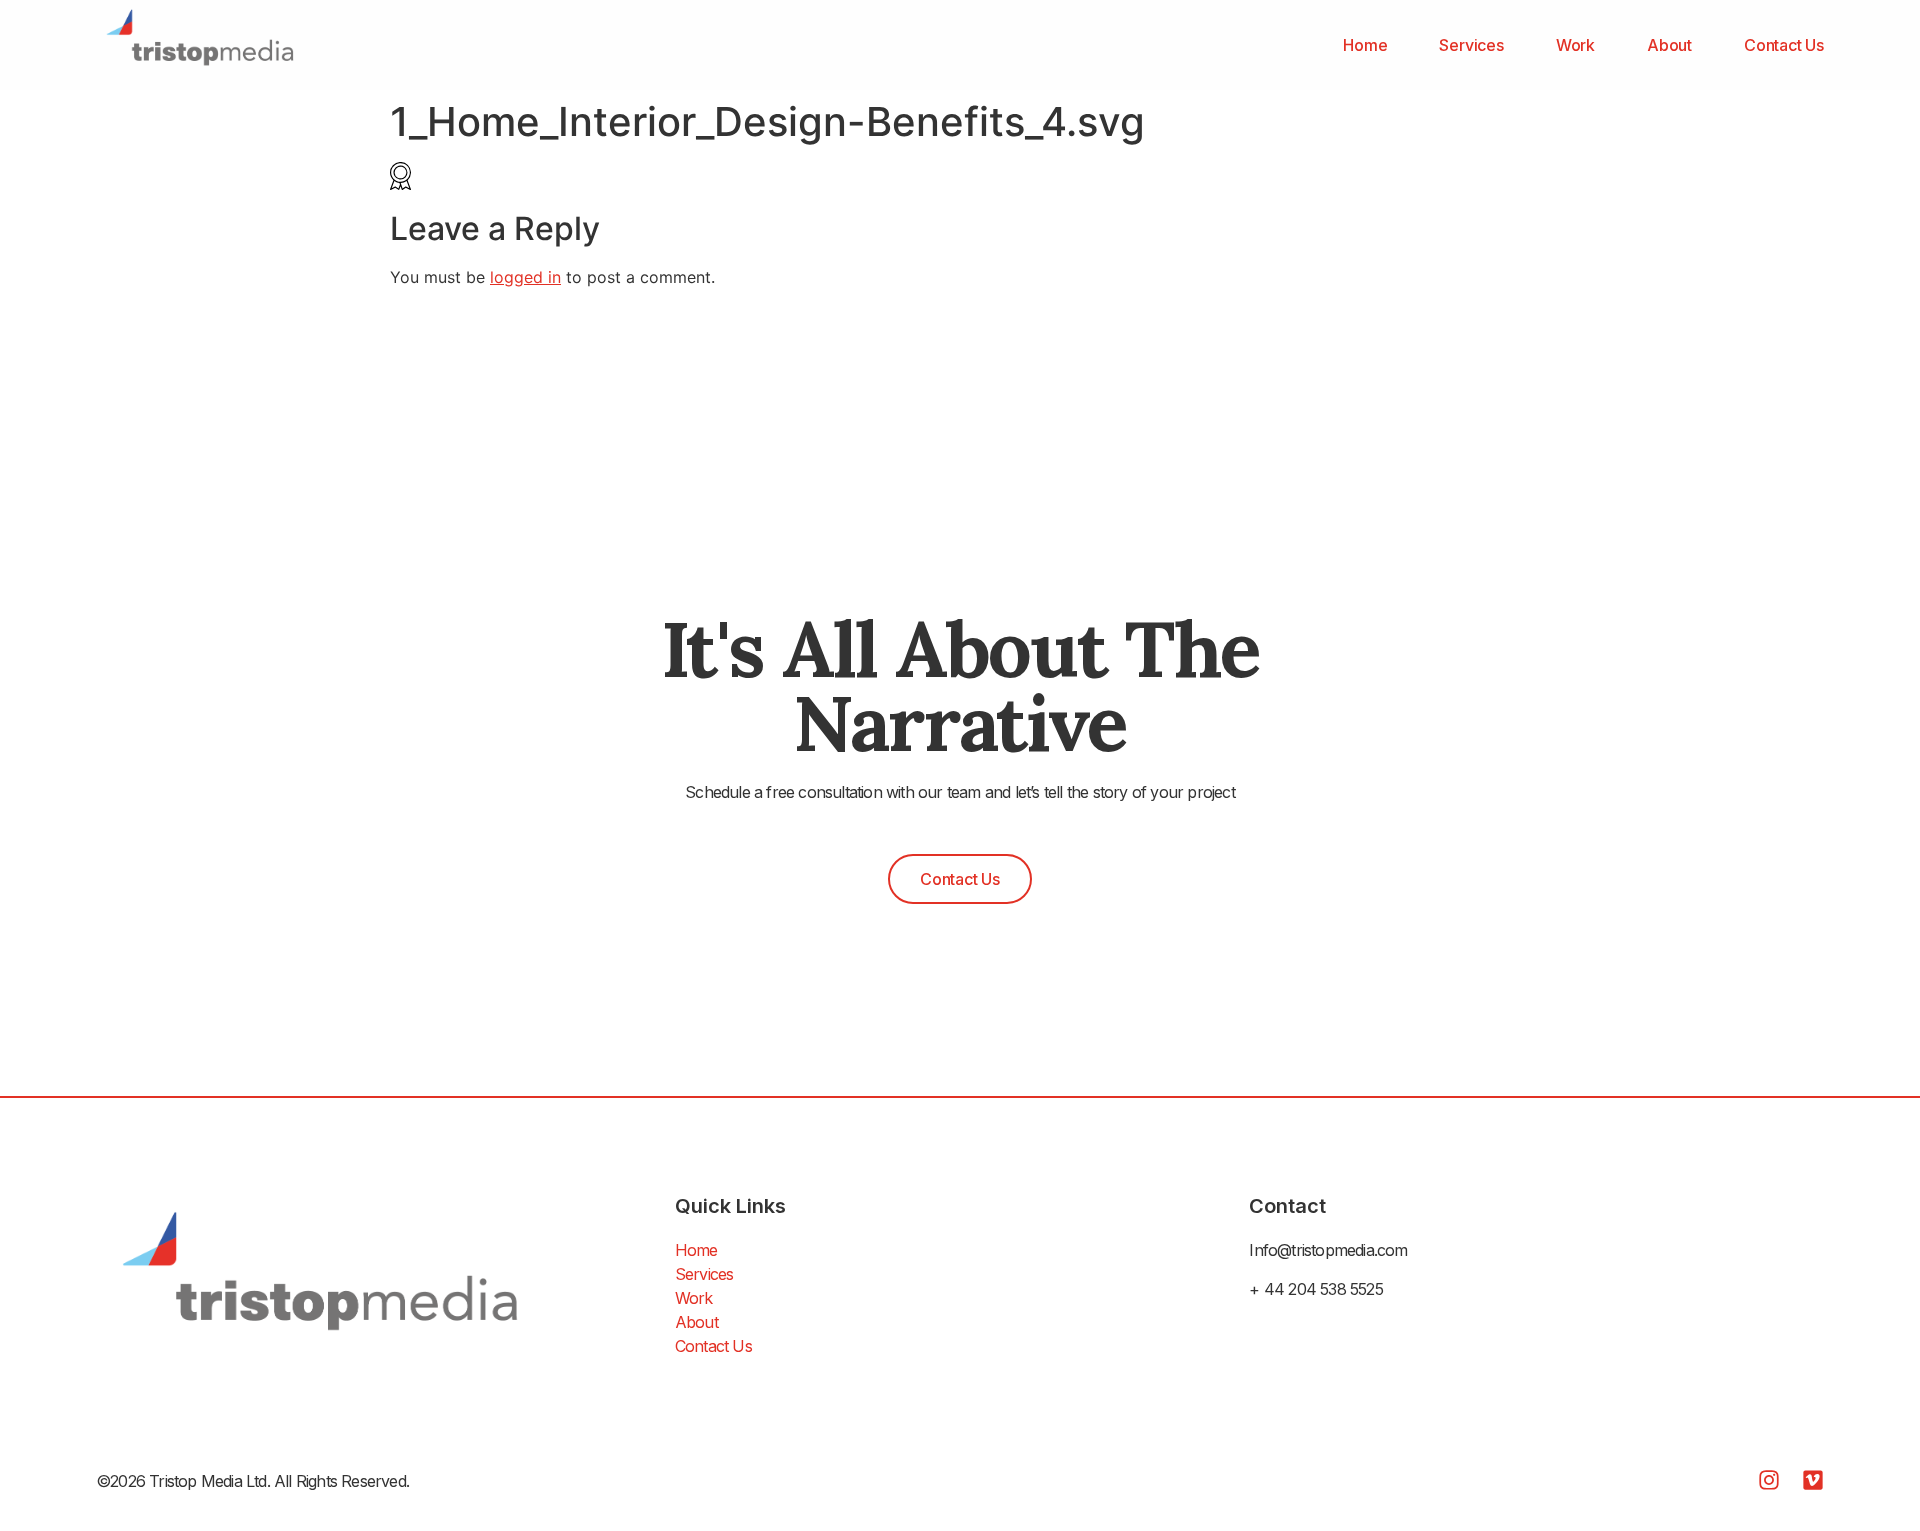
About (1669, 45)
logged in (525, 277)
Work (1575, 45)
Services (1471, 45)
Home (1365, 45)
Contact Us (1784, 45)
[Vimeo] (1813, 1480)
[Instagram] (1769, 1480)
